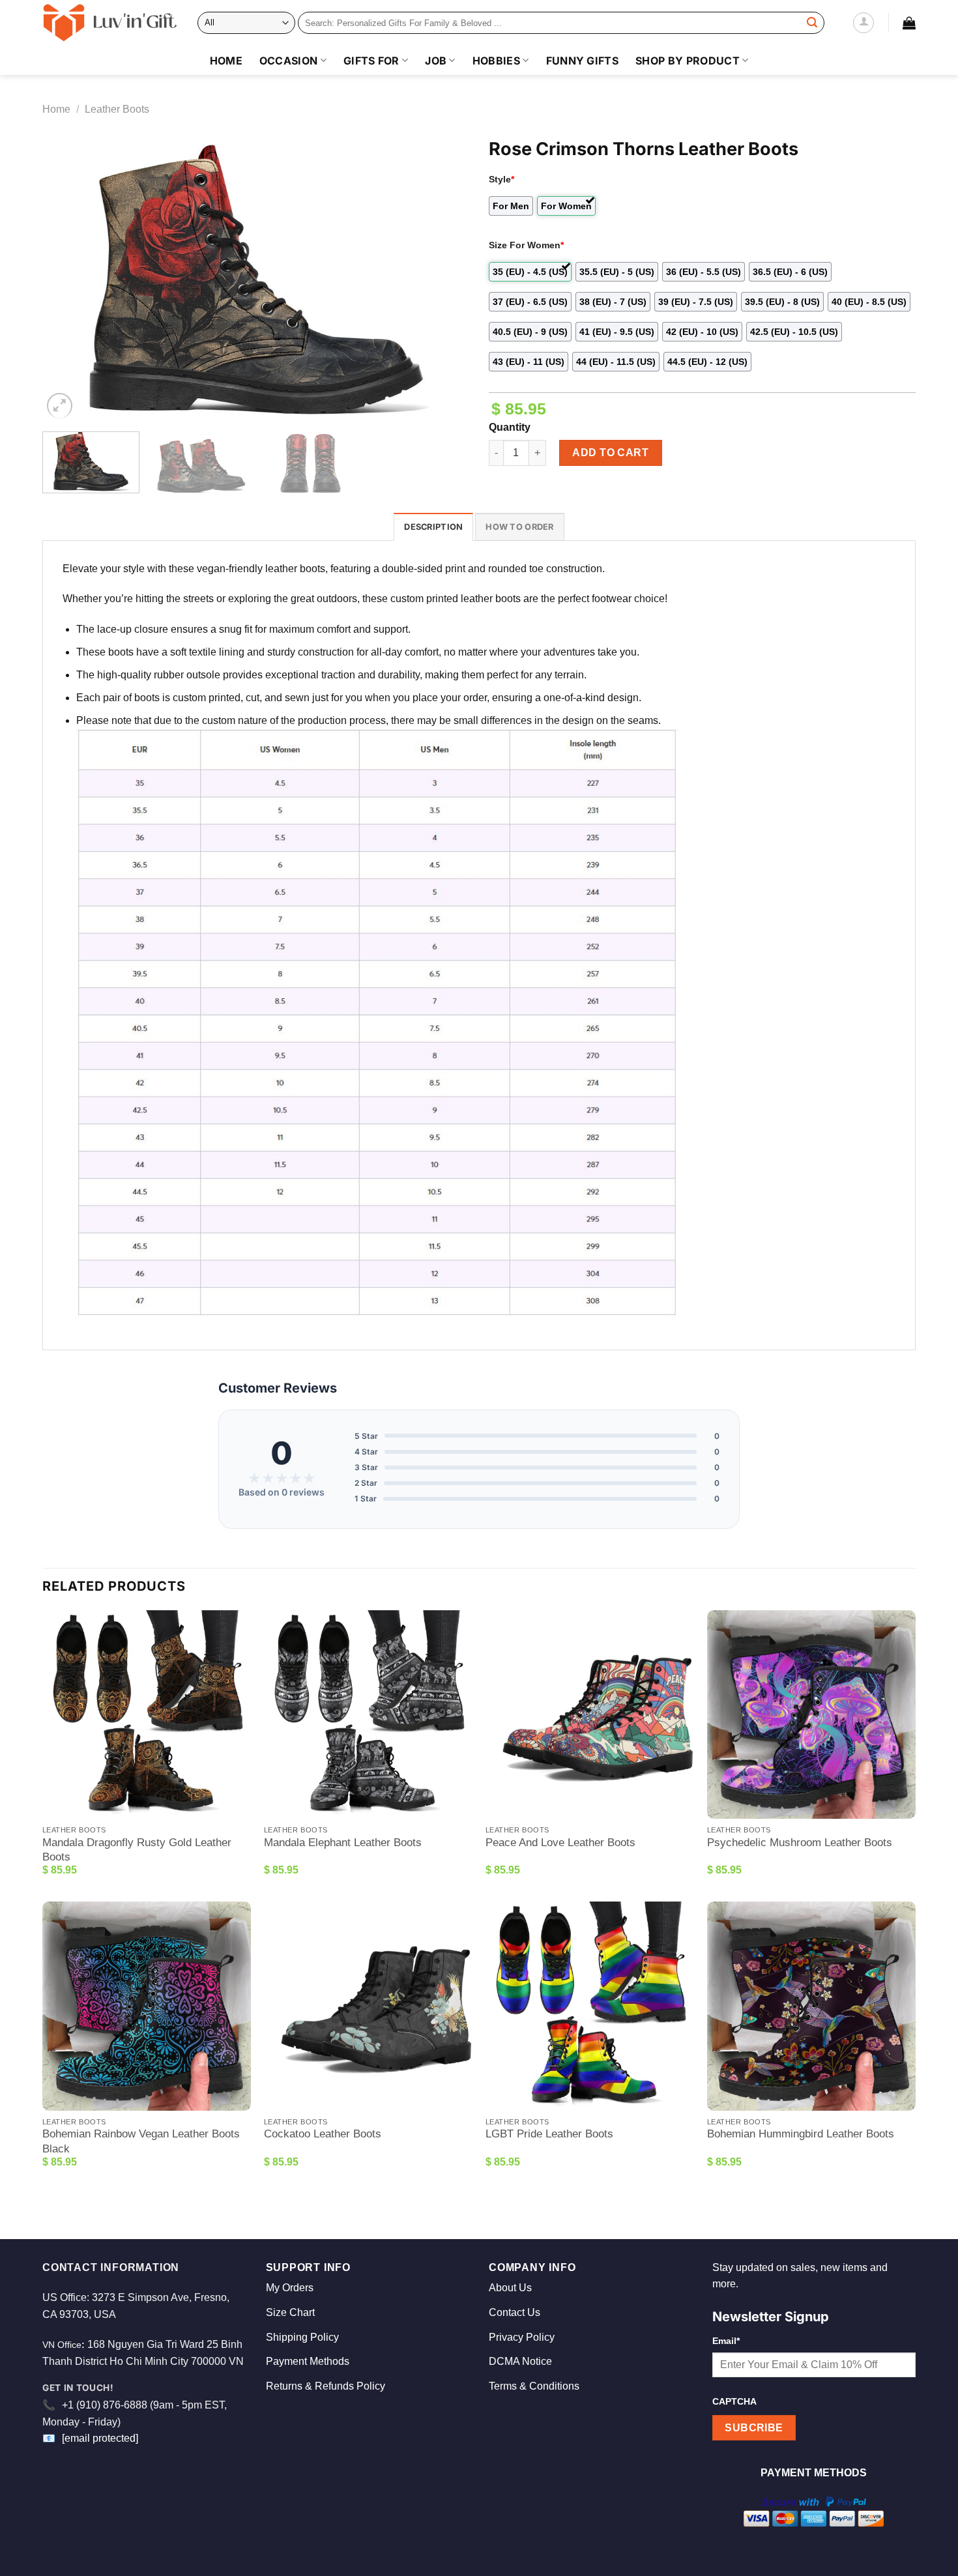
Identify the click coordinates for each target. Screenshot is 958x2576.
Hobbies (496, 61)
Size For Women (526, 245)
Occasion (289, 61)
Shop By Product (688, 61)
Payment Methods (308, 2361)
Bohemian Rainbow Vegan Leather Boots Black (141, 2141)
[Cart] (909, 23)
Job (436, 61)
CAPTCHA (734, 2401)
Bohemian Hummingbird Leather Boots (801, 2134)
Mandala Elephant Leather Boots (343, 1843)
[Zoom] (60, 406)
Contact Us (515, 2312)
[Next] (444, 279)
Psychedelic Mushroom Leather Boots (800, 1843)
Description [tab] (433, 527)
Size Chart (290, 2312)
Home (226, 61)
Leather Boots (117, 109)
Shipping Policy (302, 2337)
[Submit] (812, 23)
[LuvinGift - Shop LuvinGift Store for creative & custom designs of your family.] (110, 23)
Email (726, 2341)
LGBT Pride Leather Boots (549, 2134)
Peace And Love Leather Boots (560, 1843)
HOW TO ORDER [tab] (519, 527)
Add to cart (610, 453)
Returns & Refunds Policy (326, 2386)
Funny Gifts (583, 61)
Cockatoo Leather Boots (323, 2134)
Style (501, 179)
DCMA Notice (520, 2361)
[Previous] (67, 279)
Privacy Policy (522, 2337)
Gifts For (371, 61)
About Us (510, 2288)
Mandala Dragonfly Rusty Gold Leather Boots (137, 1850)
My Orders (290, 2288)
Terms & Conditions (534, 2386)
